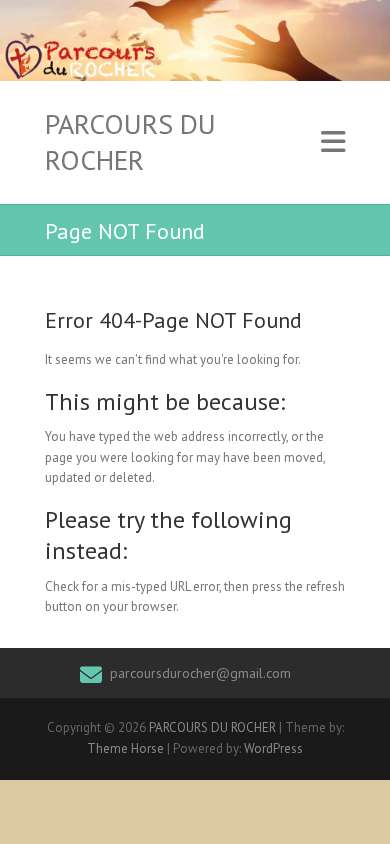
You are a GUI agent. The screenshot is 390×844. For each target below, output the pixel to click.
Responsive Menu (333, 142)
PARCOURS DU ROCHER (130, 142)
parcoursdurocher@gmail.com (200, 673)
